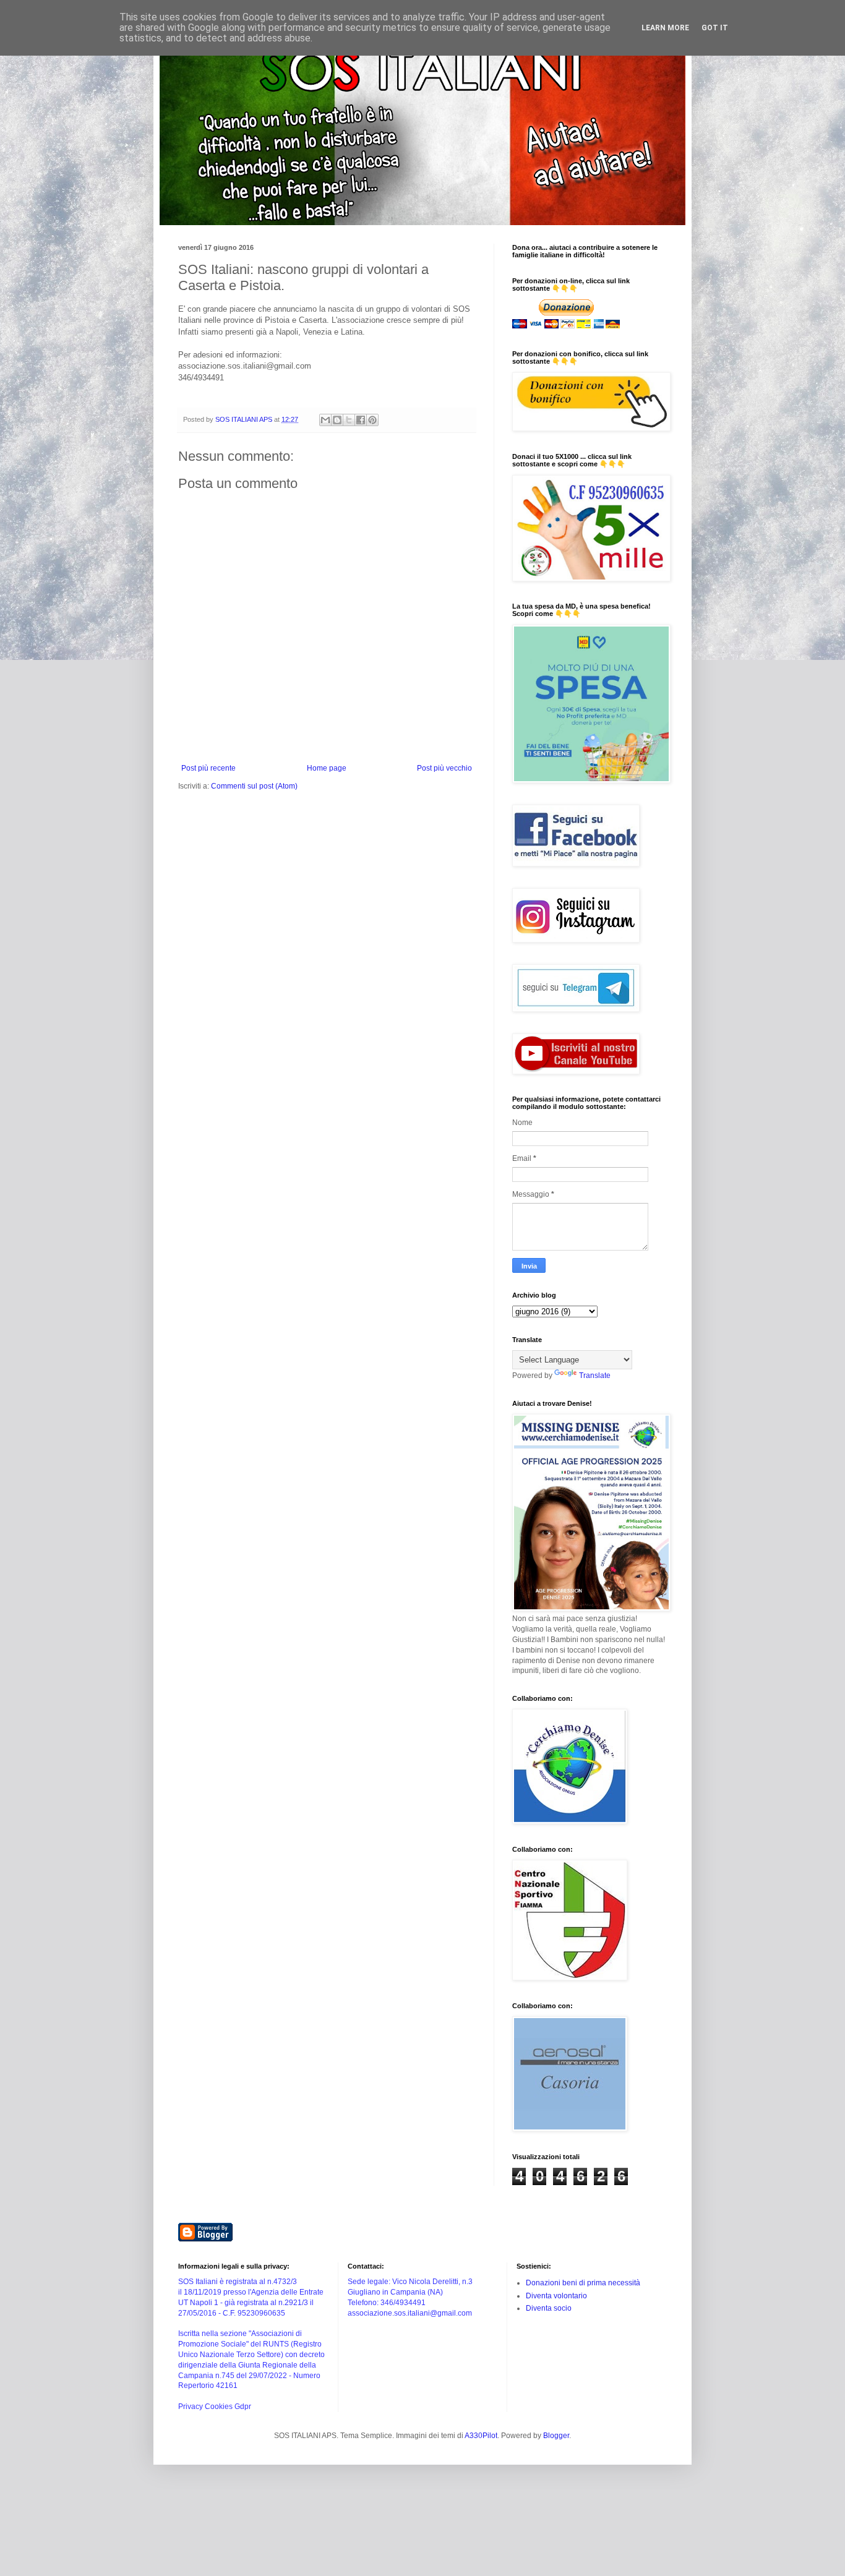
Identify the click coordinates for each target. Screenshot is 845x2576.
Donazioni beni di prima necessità (583, 2283)
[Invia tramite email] (325, 420)
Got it (715, 28)
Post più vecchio (444, 768)
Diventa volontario (556, 2296)
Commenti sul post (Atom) (254, 786)
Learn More (665, 28)
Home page (327, 768)
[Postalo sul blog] (337, 420)
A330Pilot (481, 2436)
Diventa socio (549, 2308)
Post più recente (208, 768)
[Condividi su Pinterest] (372, 420)
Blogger (556, 2436)
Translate (595, 1376)
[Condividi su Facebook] (361, 420)
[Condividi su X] (349, 420)
